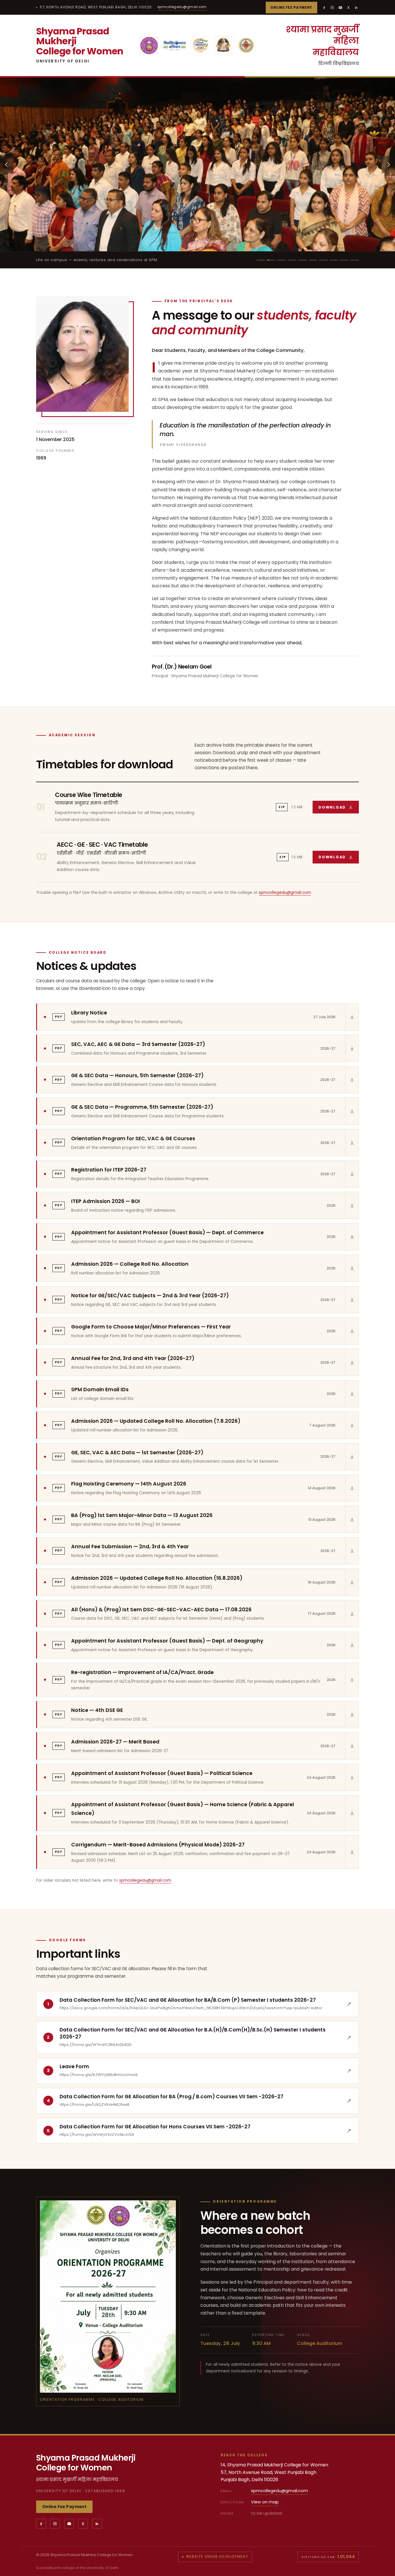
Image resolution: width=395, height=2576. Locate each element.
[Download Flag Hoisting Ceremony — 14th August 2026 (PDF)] (352, 1488)
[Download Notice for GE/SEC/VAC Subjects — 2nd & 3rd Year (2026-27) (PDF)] (352, 1300)
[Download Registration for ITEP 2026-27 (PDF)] (352, 1174)
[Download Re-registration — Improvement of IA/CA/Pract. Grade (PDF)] (352, 1680)
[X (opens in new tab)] (348, 8)
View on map (265, 2502)
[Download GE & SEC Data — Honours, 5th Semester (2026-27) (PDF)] (352, 1080)
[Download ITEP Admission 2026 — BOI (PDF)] (352, 1205)
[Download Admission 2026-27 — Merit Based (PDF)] (352, 1746)
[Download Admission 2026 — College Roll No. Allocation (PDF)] (352, 1268)
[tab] (261, 260)
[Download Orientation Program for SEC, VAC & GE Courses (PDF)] (352, 1143)
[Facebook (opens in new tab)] (324, 8)
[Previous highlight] (7, 165)
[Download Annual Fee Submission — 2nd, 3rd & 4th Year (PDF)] (352, 1551)
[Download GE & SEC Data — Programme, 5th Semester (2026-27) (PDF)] (352, 1111)
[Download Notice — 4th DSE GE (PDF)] (352, 1715)
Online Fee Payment (291, 8)
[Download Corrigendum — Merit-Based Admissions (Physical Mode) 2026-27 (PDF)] (352, 1852)
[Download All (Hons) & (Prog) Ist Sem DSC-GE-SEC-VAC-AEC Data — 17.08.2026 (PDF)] (352, 1614)
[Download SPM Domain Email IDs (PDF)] (352, 1394)
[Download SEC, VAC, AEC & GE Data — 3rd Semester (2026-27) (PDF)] (352, 1048)
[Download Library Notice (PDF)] (352, 1017)
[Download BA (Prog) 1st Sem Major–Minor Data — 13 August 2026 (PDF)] (352, 1519)
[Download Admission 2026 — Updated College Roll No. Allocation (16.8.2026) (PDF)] (352, 1582)
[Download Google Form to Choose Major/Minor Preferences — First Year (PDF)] (352, 1331)
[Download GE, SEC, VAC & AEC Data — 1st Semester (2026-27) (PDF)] (352, 1457)
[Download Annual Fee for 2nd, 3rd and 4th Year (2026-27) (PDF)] (352, 1362)
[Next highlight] (388, 165)
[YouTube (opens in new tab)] (340, 8)
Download (339, 809)
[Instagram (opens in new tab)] (332, 8)
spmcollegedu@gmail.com (182, 7)
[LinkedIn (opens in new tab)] (357, 8)
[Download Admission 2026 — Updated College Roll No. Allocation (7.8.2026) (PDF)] (352, 1425)
